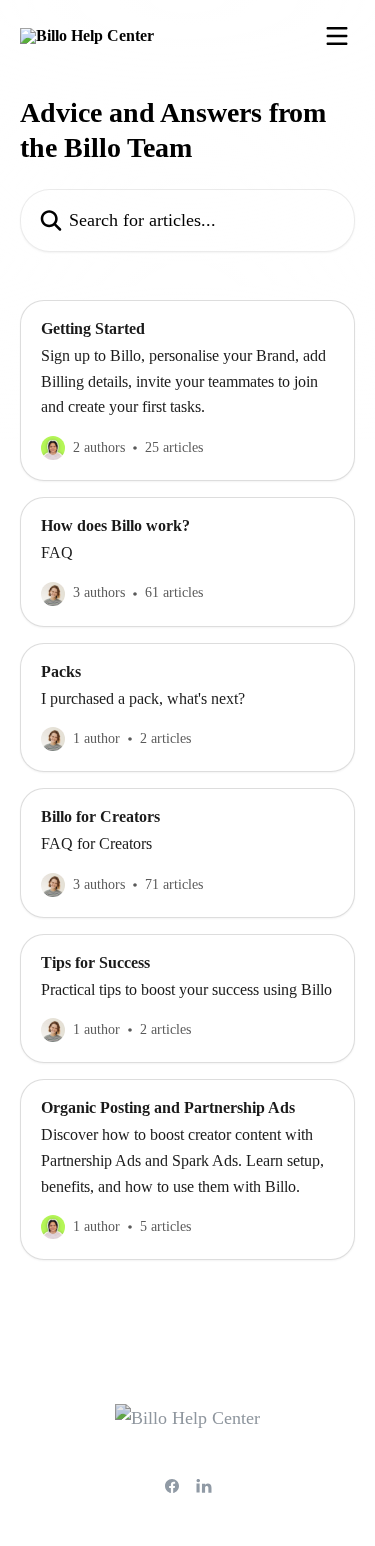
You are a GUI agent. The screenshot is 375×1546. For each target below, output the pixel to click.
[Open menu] (337, 36)
